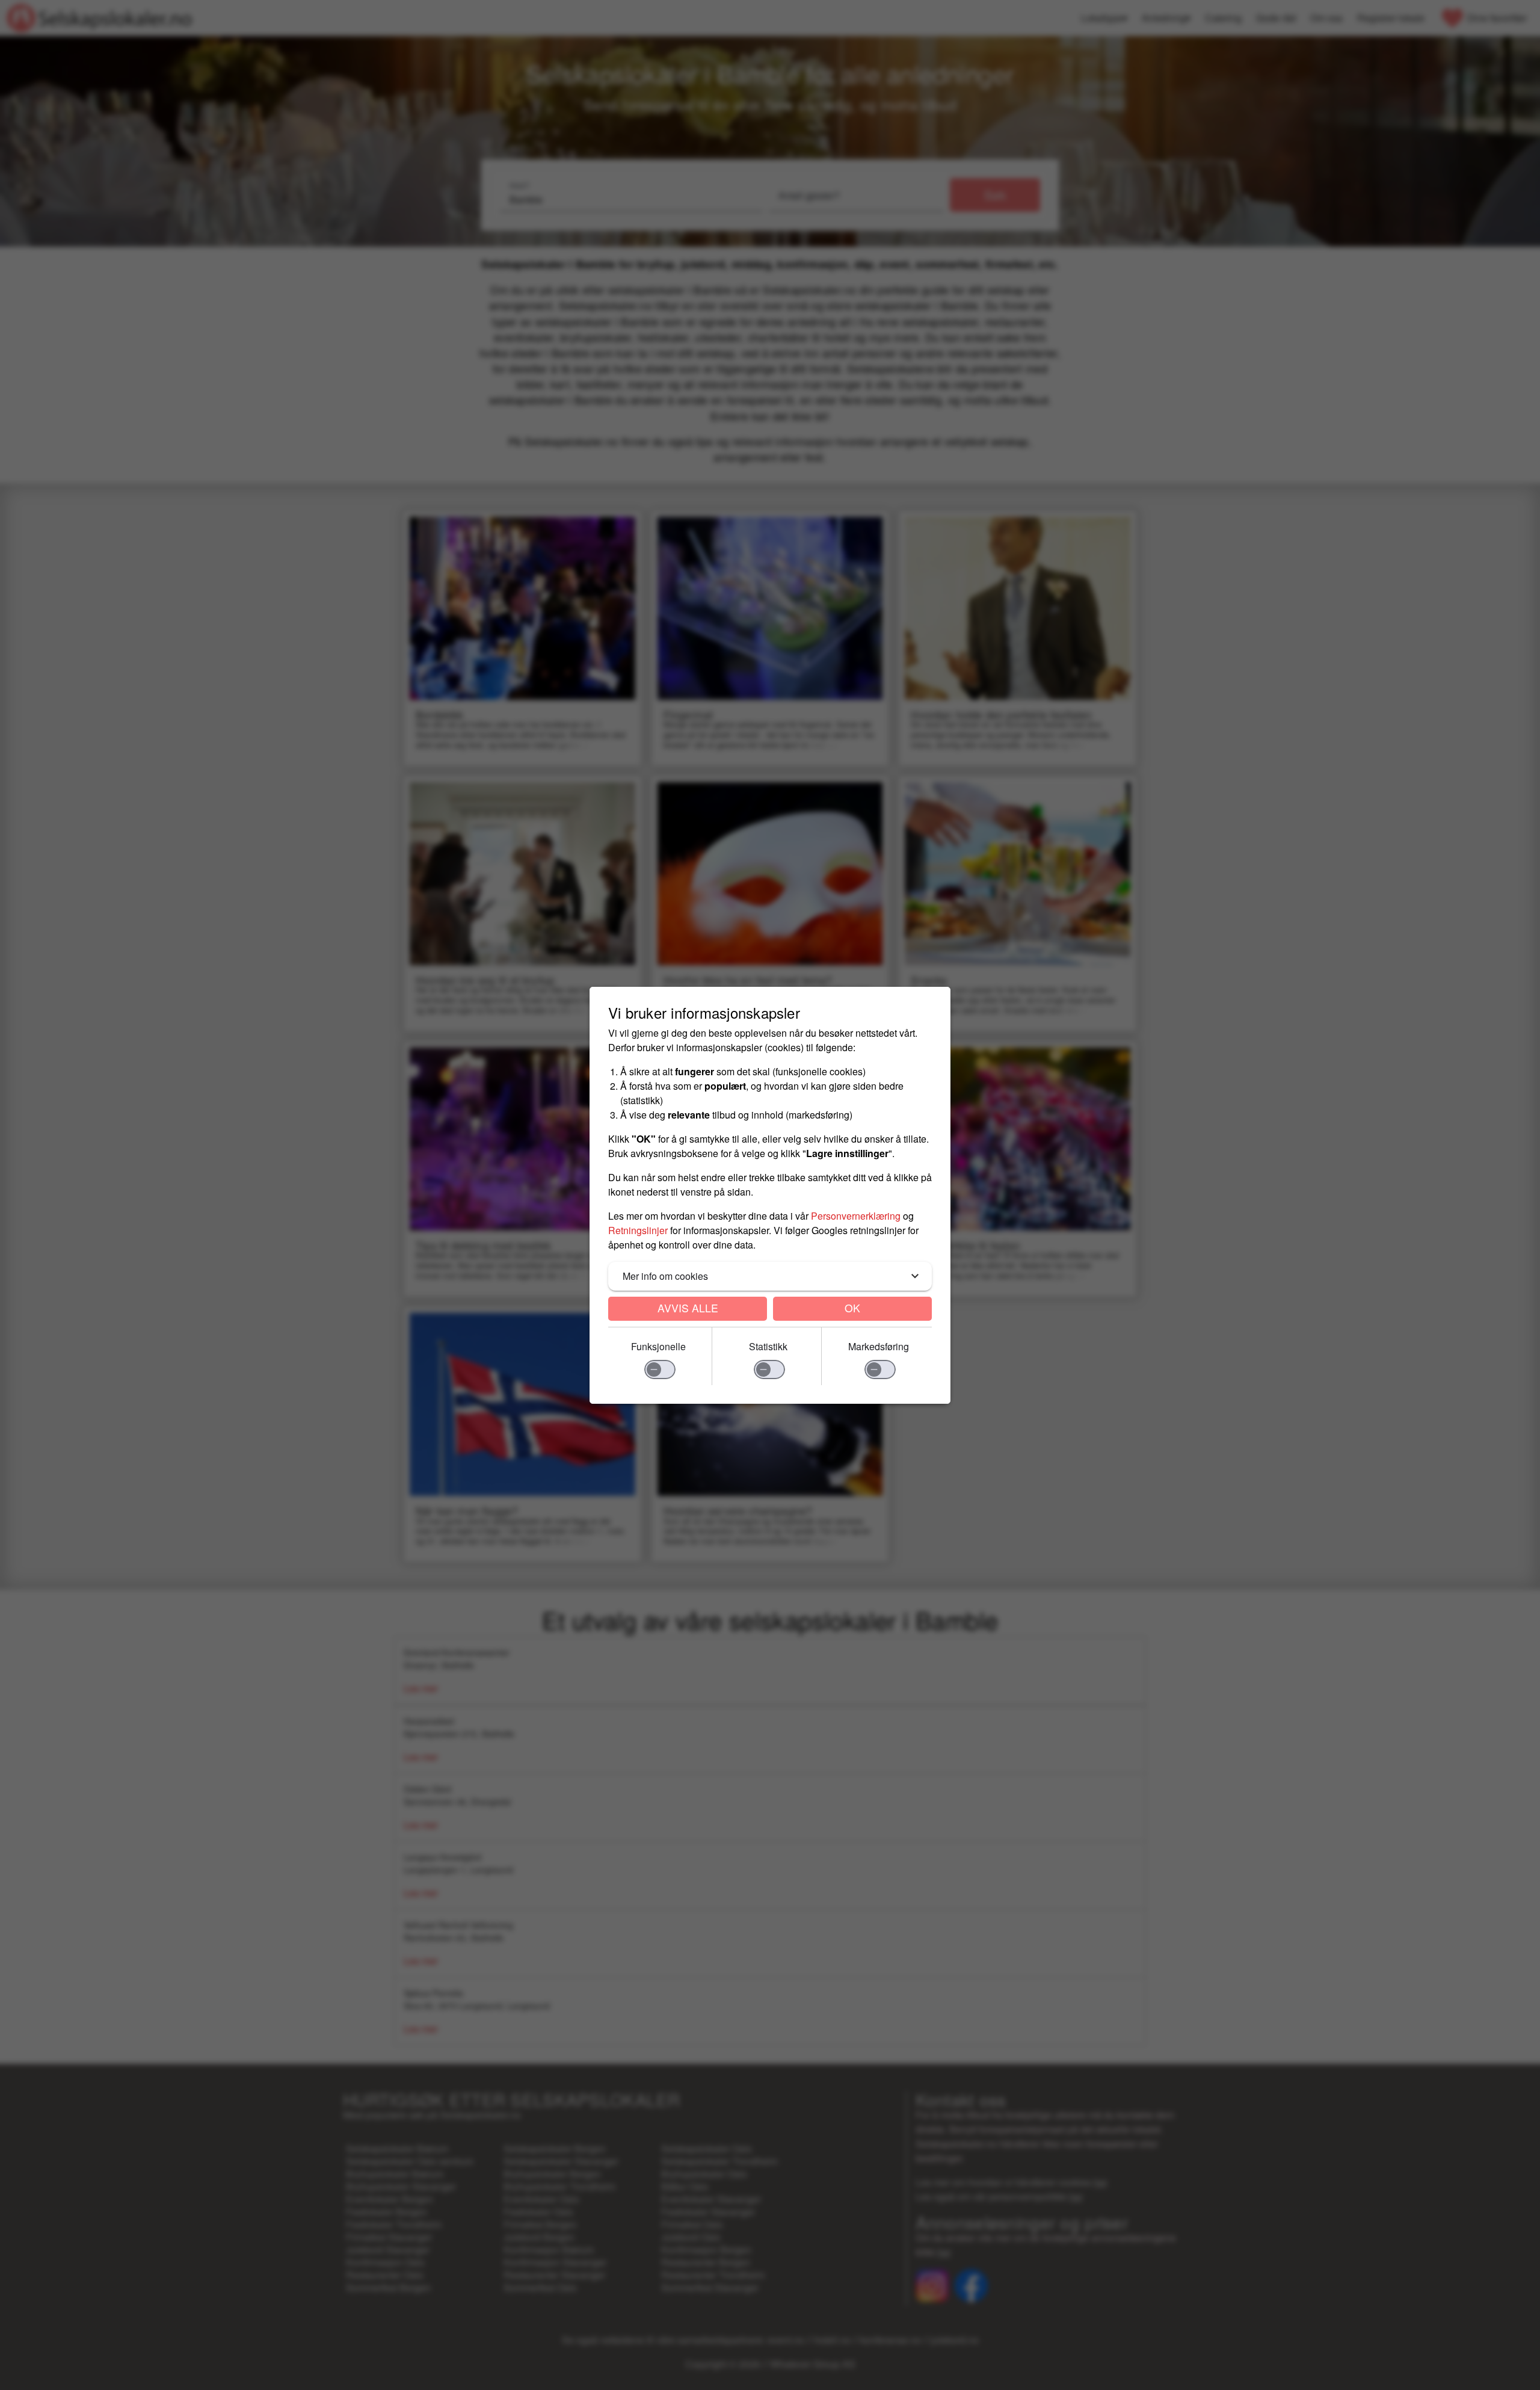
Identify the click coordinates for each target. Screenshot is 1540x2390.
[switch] (660, 1369)
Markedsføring (879, 1346)
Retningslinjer (638, 1230)
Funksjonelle (658, 1346)
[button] (770, 1276)
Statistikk (768, 1346)
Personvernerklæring (856, 1216)
